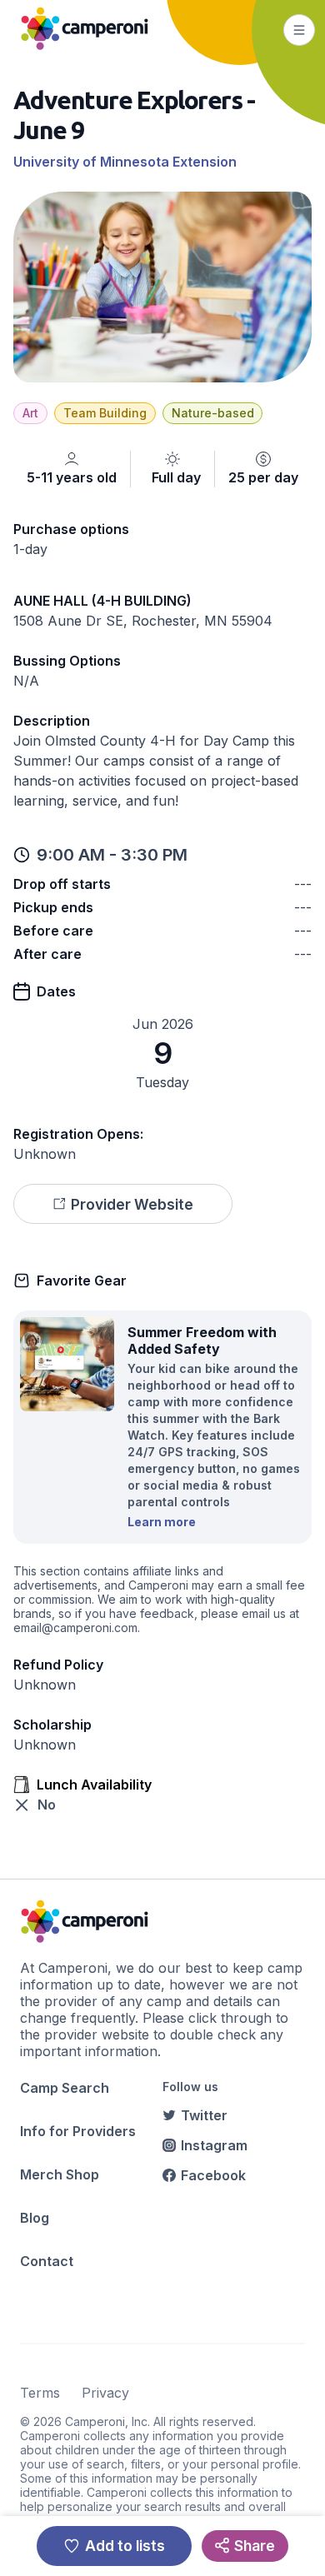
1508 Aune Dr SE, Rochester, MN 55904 (143, 621)
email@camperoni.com (75, 1627)
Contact (47, 2261)
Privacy (105, 2393)
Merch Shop (60, 2174)
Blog (35, 2218)
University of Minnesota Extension (125, 162)
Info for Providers (78, 2131)
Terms (40, 2393)
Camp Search (65, 2088)
